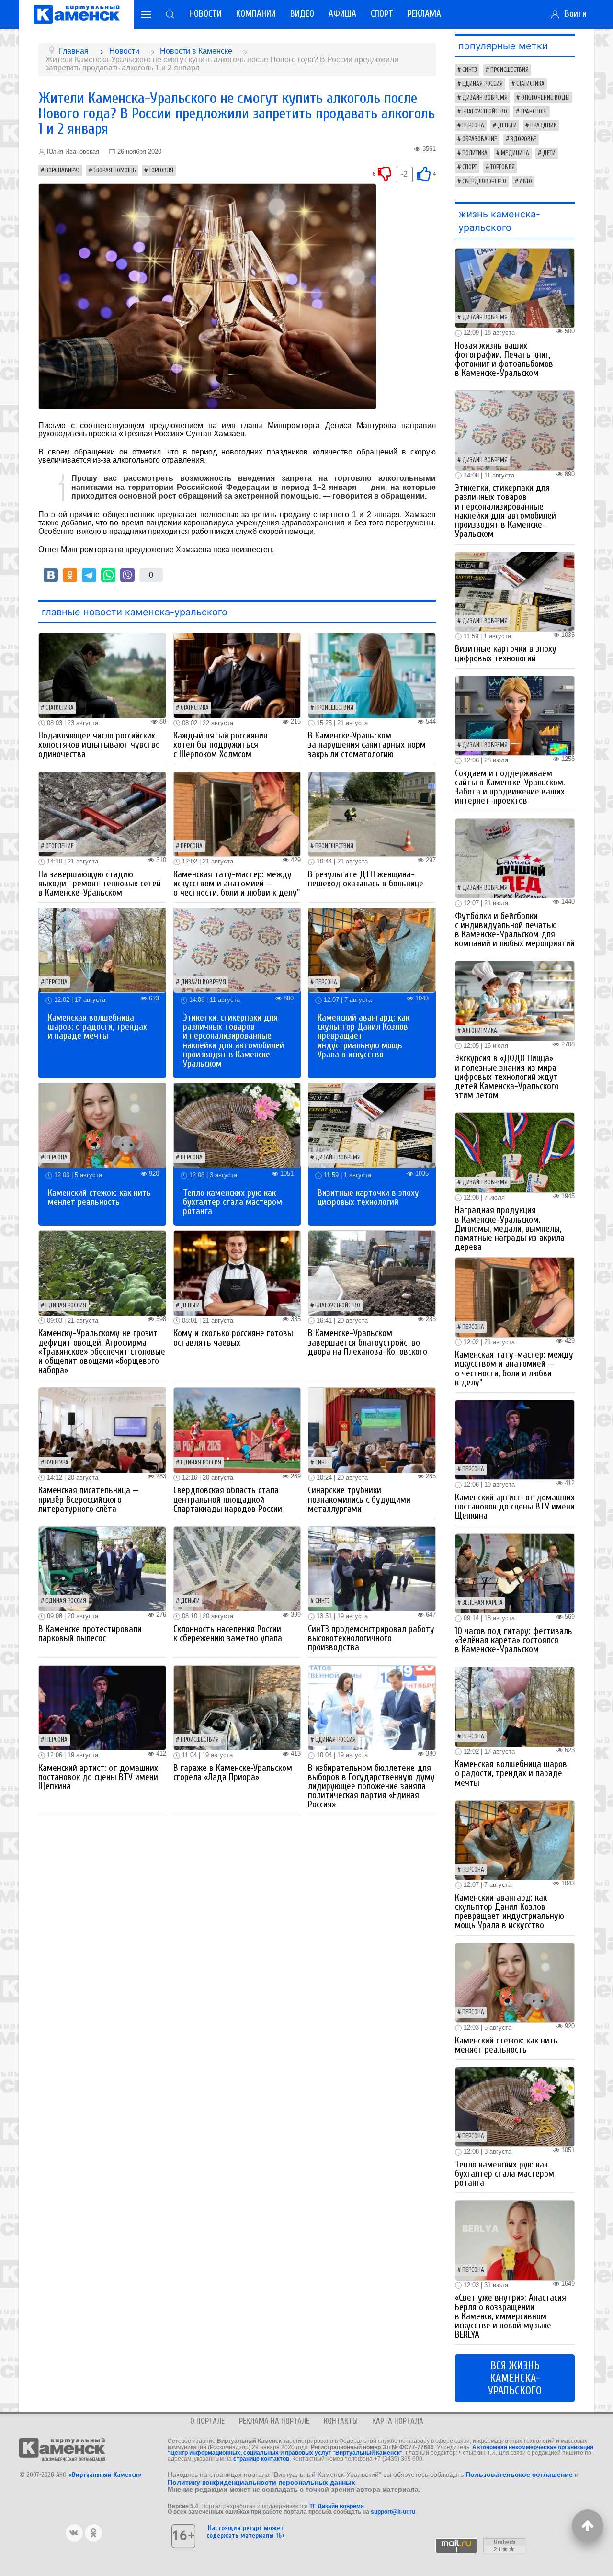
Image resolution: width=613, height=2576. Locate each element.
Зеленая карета (482, 1603)
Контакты (341, 2421)
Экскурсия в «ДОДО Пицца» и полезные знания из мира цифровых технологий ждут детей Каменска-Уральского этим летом (507, 1077)
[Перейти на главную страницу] (77, 14)
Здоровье (523, 139)
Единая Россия (66, 1305)
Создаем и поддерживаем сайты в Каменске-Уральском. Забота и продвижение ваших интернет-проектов (510, 787)
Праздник (543, 125)
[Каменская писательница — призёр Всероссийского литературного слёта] (102, 1430)
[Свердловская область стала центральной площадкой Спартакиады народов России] (237, 1430)
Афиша (342, 14)
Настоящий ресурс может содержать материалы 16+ (246, 2531)
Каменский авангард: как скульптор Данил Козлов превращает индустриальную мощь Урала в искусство (510, 1912)
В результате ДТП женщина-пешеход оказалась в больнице (366, 879)
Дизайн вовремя (203, 982)
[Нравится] (424, 174)
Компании (256, 14)
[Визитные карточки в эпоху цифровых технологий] (372, 1125)
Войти (573, 14)
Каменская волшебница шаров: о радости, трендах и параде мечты (97, 1027)
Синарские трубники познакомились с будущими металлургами (359, 1499)
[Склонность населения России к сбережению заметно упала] (237, 1568)
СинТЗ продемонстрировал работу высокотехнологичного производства (371, 1638)
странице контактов (261, 2459)
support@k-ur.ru (393, 2512)
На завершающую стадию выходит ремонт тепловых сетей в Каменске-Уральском (100, 884)
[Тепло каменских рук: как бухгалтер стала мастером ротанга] (237, 1125)
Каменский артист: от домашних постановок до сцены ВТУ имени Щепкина (98, 1777)
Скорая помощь (114, 170)
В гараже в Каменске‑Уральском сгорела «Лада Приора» (233, 1773)
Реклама (424, 14)
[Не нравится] (385, 174)
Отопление (60, 846)
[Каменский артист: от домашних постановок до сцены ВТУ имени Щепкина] (102, 1707)
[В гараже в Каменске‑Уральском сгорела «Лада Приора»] (237, 1707)
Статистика (60, 708)
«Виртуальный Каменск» (105, 2475)
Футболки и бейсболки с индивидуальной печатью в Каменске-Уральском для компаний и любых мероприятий (515, 930)
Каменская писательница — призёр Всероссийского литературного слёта (89, 1499)
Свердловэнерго (484, 182)
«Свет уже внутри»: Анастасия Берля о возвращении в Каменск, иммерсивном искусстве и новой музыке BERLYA (511, 2316)
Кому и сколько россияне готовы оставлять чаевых (233, 1338)
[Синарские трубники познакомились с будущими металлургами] (372, 1430)
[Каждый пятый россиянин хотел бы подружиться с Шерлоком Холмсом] (237, 675)
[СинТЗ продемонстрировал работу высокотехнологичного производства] (372, 1568)
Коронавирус (63, 170)
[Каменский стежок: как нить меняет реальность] (102, 1125)
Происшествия (334, 708)
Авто (526, 182)
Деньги (190, 1305)
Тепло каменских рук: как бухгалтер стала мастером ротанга (233, 1202)
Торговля (161, 170)
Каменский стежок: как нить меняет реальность (99, 1197)
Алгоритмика (480, 1031)
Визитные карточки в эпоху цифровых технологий (368, 1197)
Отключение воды (545, 98)
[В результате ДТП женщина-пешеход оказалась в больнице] (372, 813)
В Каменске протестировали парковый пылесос (90, 1634)
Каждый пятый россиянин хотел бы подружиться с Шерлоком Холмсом (221, 745)
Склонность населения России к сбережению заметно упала (228, 1634)
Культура (57, 1463)
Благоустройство (338, 1305)
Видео (302, 14)
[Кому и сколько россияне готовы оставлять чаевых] (237, 1273)
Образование (480, 139)
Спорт (382, 14)
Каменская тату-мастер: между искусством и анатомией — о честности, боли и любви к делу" (237, 884)
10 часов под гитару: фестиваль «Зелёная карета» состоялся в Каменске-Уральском (514, 1640)
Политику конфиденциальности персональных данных (261, 2482)
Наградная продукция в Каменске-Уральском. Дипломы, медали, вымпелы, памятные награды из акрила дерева (510, 1229)
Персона (192, 846)
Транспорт (534, 112)
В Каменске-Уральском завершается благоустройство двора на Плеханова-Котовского (368, 1342)
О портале (207, 2421)
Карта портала (398, 2421)
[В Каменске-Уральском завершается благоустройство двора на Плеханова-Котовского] (372, 1273)
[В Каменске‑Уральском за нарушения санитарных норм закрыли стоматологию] (372, 675)
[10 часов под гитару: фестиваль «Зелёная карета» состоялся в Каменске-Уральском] (515, 1573)
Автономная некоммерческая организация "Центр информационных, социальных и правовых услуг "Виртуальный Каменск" (380, 2450)
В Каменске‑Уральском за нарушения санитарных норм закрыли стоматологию (367, 745)
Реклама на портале (274, 2421)
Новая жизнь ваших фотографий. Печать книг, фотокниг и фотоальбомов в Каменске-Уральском (504, 360)
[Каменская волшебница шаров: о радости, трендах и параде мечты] (102, 950)
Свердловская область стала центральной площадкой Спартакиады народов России (228, 1499)
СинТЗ (323, 1463)
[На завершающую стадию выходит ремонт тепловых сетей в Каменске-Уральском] (102, 813)
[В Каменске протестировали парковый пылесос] (102, 1568)
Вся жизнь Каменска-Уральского (515, 2378)
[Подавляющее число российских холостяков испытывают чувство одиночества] (102, 675)
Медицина (515, 153)
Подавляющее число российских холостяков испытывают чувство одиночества (99, 745)
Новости (205, 14)
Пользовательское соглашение (519, 2474)
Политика (475, 153)
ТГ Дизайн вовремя (337, 2506)
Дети (549, 153)
